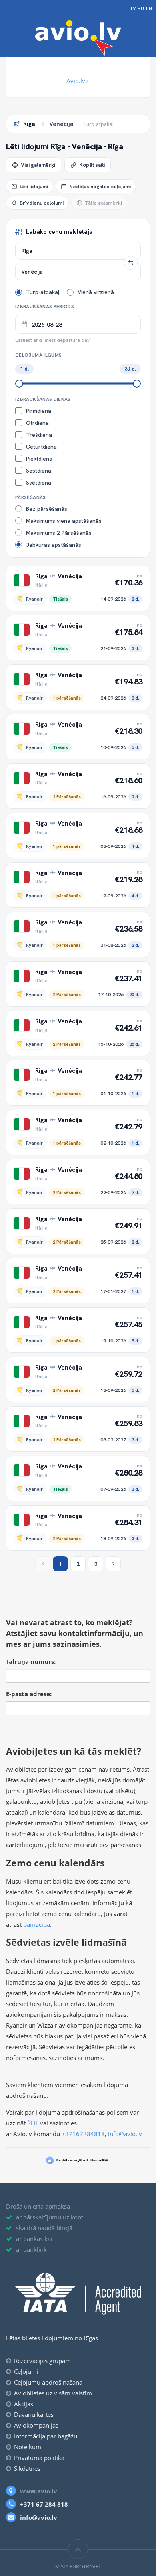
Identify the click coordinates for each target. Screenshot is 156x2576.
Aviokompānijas (36, 2425)
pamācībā (37, 1924)
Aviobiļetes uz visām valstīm (53, 2393)
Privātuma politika (39, 2458)
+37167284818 (83, 2134)
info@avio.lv (125, 2134)
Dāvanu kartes (34, 2414)
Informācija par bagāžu (46, 2436)
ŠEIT (33, 2123)
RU (141, 9)
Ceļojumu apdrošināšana (48, 2382)
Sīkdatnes (27, 2468)
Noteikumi (28, 2447)
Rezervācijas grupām (42, 2361)
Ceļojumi (26, 2371)
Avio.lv (76, 81)
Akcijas (24, 2404)
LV (133, 9)
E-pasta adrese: (29, 1694)
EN (149, 9)
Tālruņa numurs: (31, 1661)
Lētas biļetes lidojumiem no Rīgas (52, 2338)
